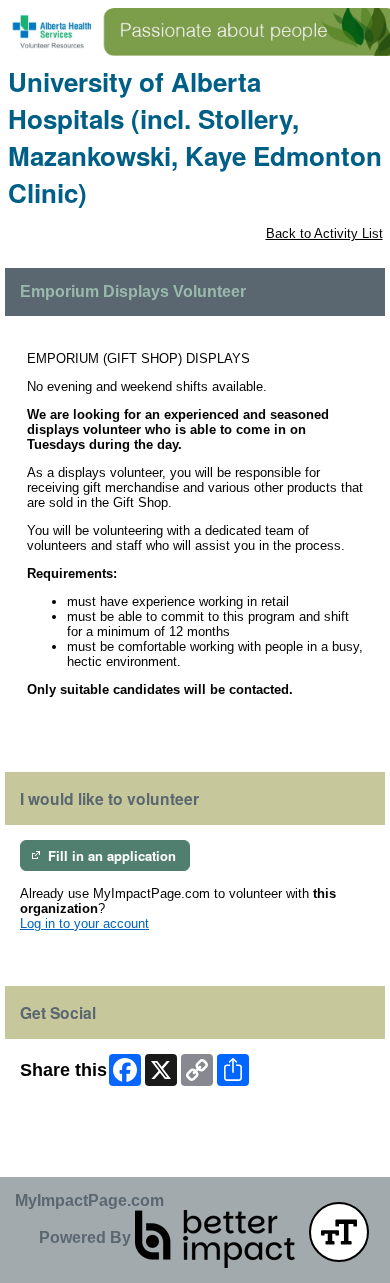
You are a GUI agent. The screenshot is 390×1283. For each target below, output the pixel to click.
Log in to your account (84, 923)
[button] (339, 1232)
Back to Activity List (324, 233)
